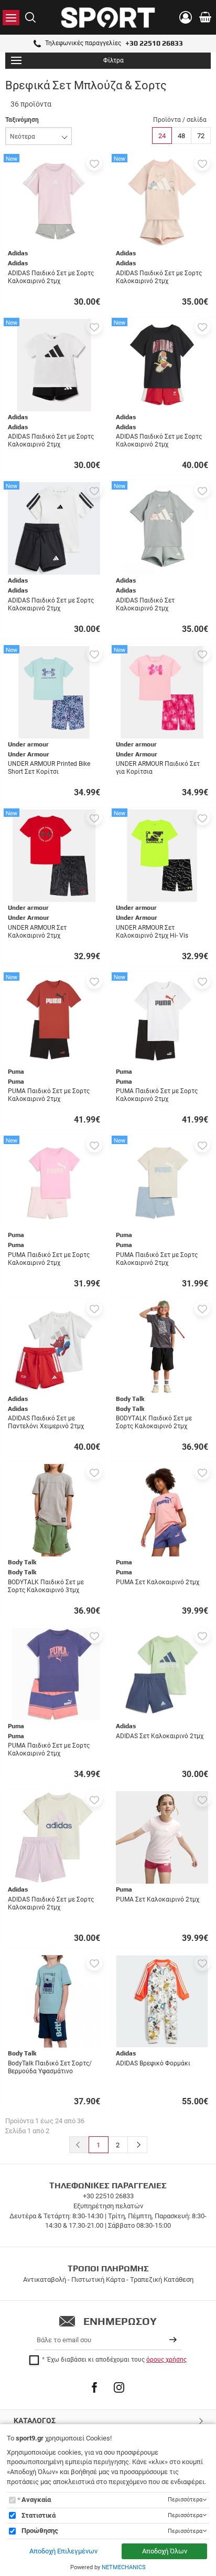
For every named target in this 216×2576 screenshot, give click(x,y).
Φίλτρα (114, 60)
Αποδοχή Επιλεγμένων (63, 2551)
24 (162, 136)
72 (201, 136)
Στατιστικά (39, 2515)
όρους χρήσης (166, 2360)
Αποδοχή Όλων (165, 2551)
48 (181, 136)
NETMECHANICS (124, 2567)
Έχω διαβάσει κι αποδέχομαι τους (117, 2360)
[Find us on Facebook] (94, 2387)
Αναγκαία (36, 2500)
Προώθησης (40, 2531)
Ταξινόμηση (22, 120)
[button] (94, 163)
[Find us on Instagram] (119, 2387)
